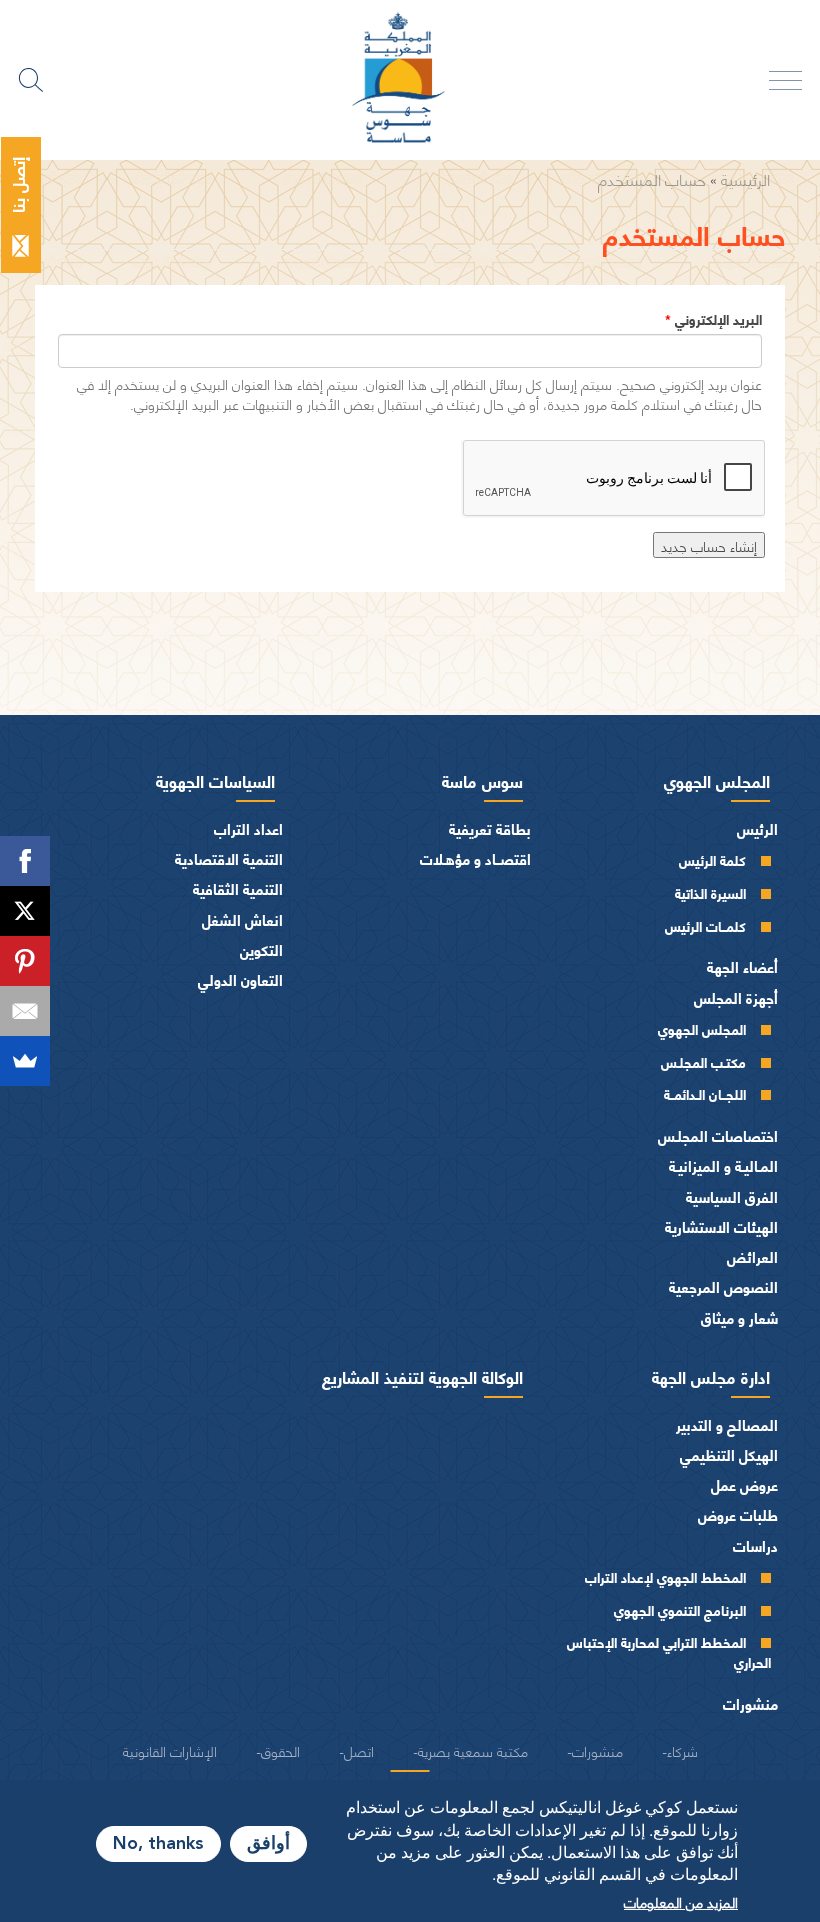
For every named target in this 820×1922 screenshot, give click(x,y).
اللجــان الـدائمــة (705, 1093)
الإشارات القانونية (170, 1750)
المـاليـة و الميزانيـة (723, 1165)
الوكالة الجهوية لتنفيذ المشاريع (422, 1376)
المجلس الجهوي (717, 780)
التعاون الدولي (240, 979)
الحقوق (280, 1750)
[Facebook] (25, 861)
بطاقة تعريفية (490, 828)
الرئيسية (745, 178)
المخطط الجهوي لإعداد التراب (665, 1576)
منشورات (750, 1703)
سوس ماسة (482, 780)
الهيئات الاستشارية (721, 1226)
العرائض (752, 1256)
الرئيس (757, 828)
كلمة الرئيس (712, 859)
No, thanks (158, 1844)
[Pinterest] (25, 961)
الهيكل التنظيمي (729, 1454)
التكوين (261, 949)
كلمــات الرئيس (705, 925)
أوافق (268, 1844)
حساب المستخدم (652, 178)
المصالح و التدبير (727, 1424)
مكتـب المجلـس (703, 1061)
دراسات (755, 1545)
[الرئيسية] (410, 80)
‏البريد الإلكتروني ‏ (713, 319)
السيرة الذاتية (710, 892)
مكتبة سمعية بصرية (473, 1750)
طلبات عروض (738, 1514)
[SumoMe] (25, 1061)
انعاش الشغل (242, 919)
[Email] (25, 1011)
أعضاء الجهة (742, 966)
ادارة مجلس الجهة (711, 1376)
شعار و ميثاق (739, 1317)
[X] (25, 911)
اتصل (359, 1750)
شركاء (682, 1750)
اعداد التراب (248, 828)
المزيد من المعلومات (681, 1901)
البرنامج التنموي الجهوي (680, 1609)
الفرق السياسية (732, 1196)
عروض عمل (744, 1484)
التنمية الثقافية (238, 888)
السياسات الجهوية (215, 780)
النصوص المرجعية (723, 1286)
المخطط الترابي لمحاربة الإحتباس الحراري (669, 1651)
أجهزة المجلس (736, 997)
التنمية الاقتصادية (229, 858)
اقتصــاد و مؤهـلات (475, 858)
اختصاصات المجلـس (718, 1135)
